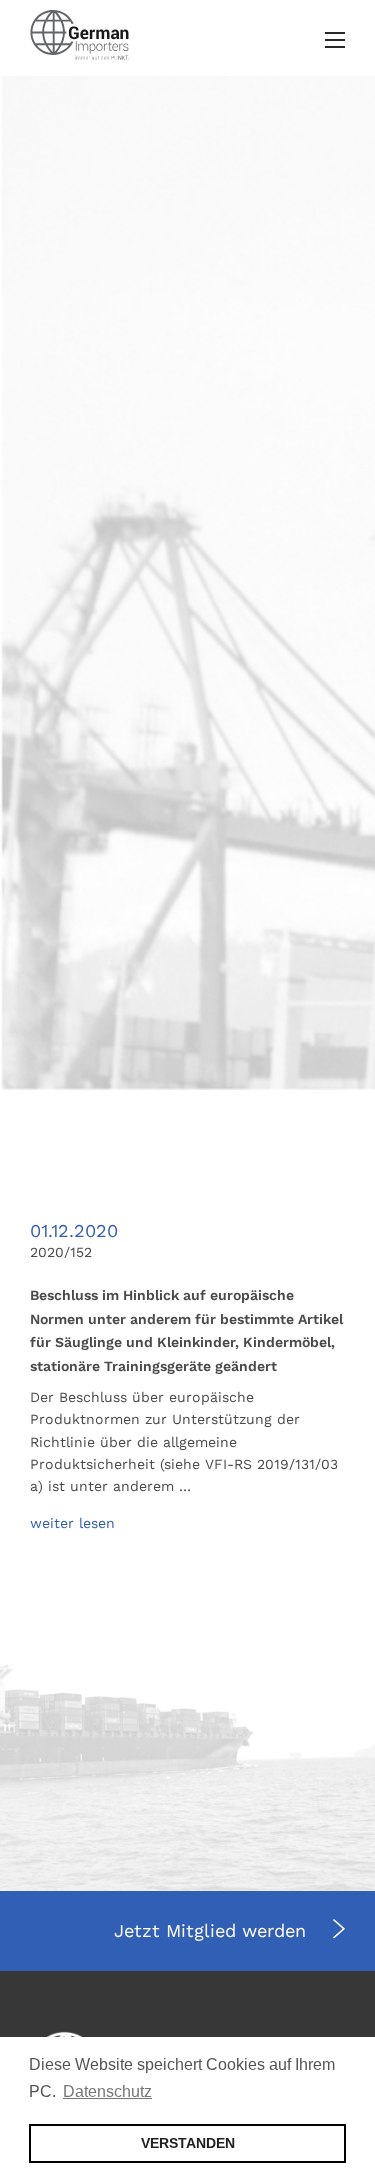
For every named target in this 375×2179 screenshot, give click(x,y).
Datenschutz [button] (107, 2091)
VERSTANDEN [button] (188, 2143)
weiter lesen (72, 1523)
